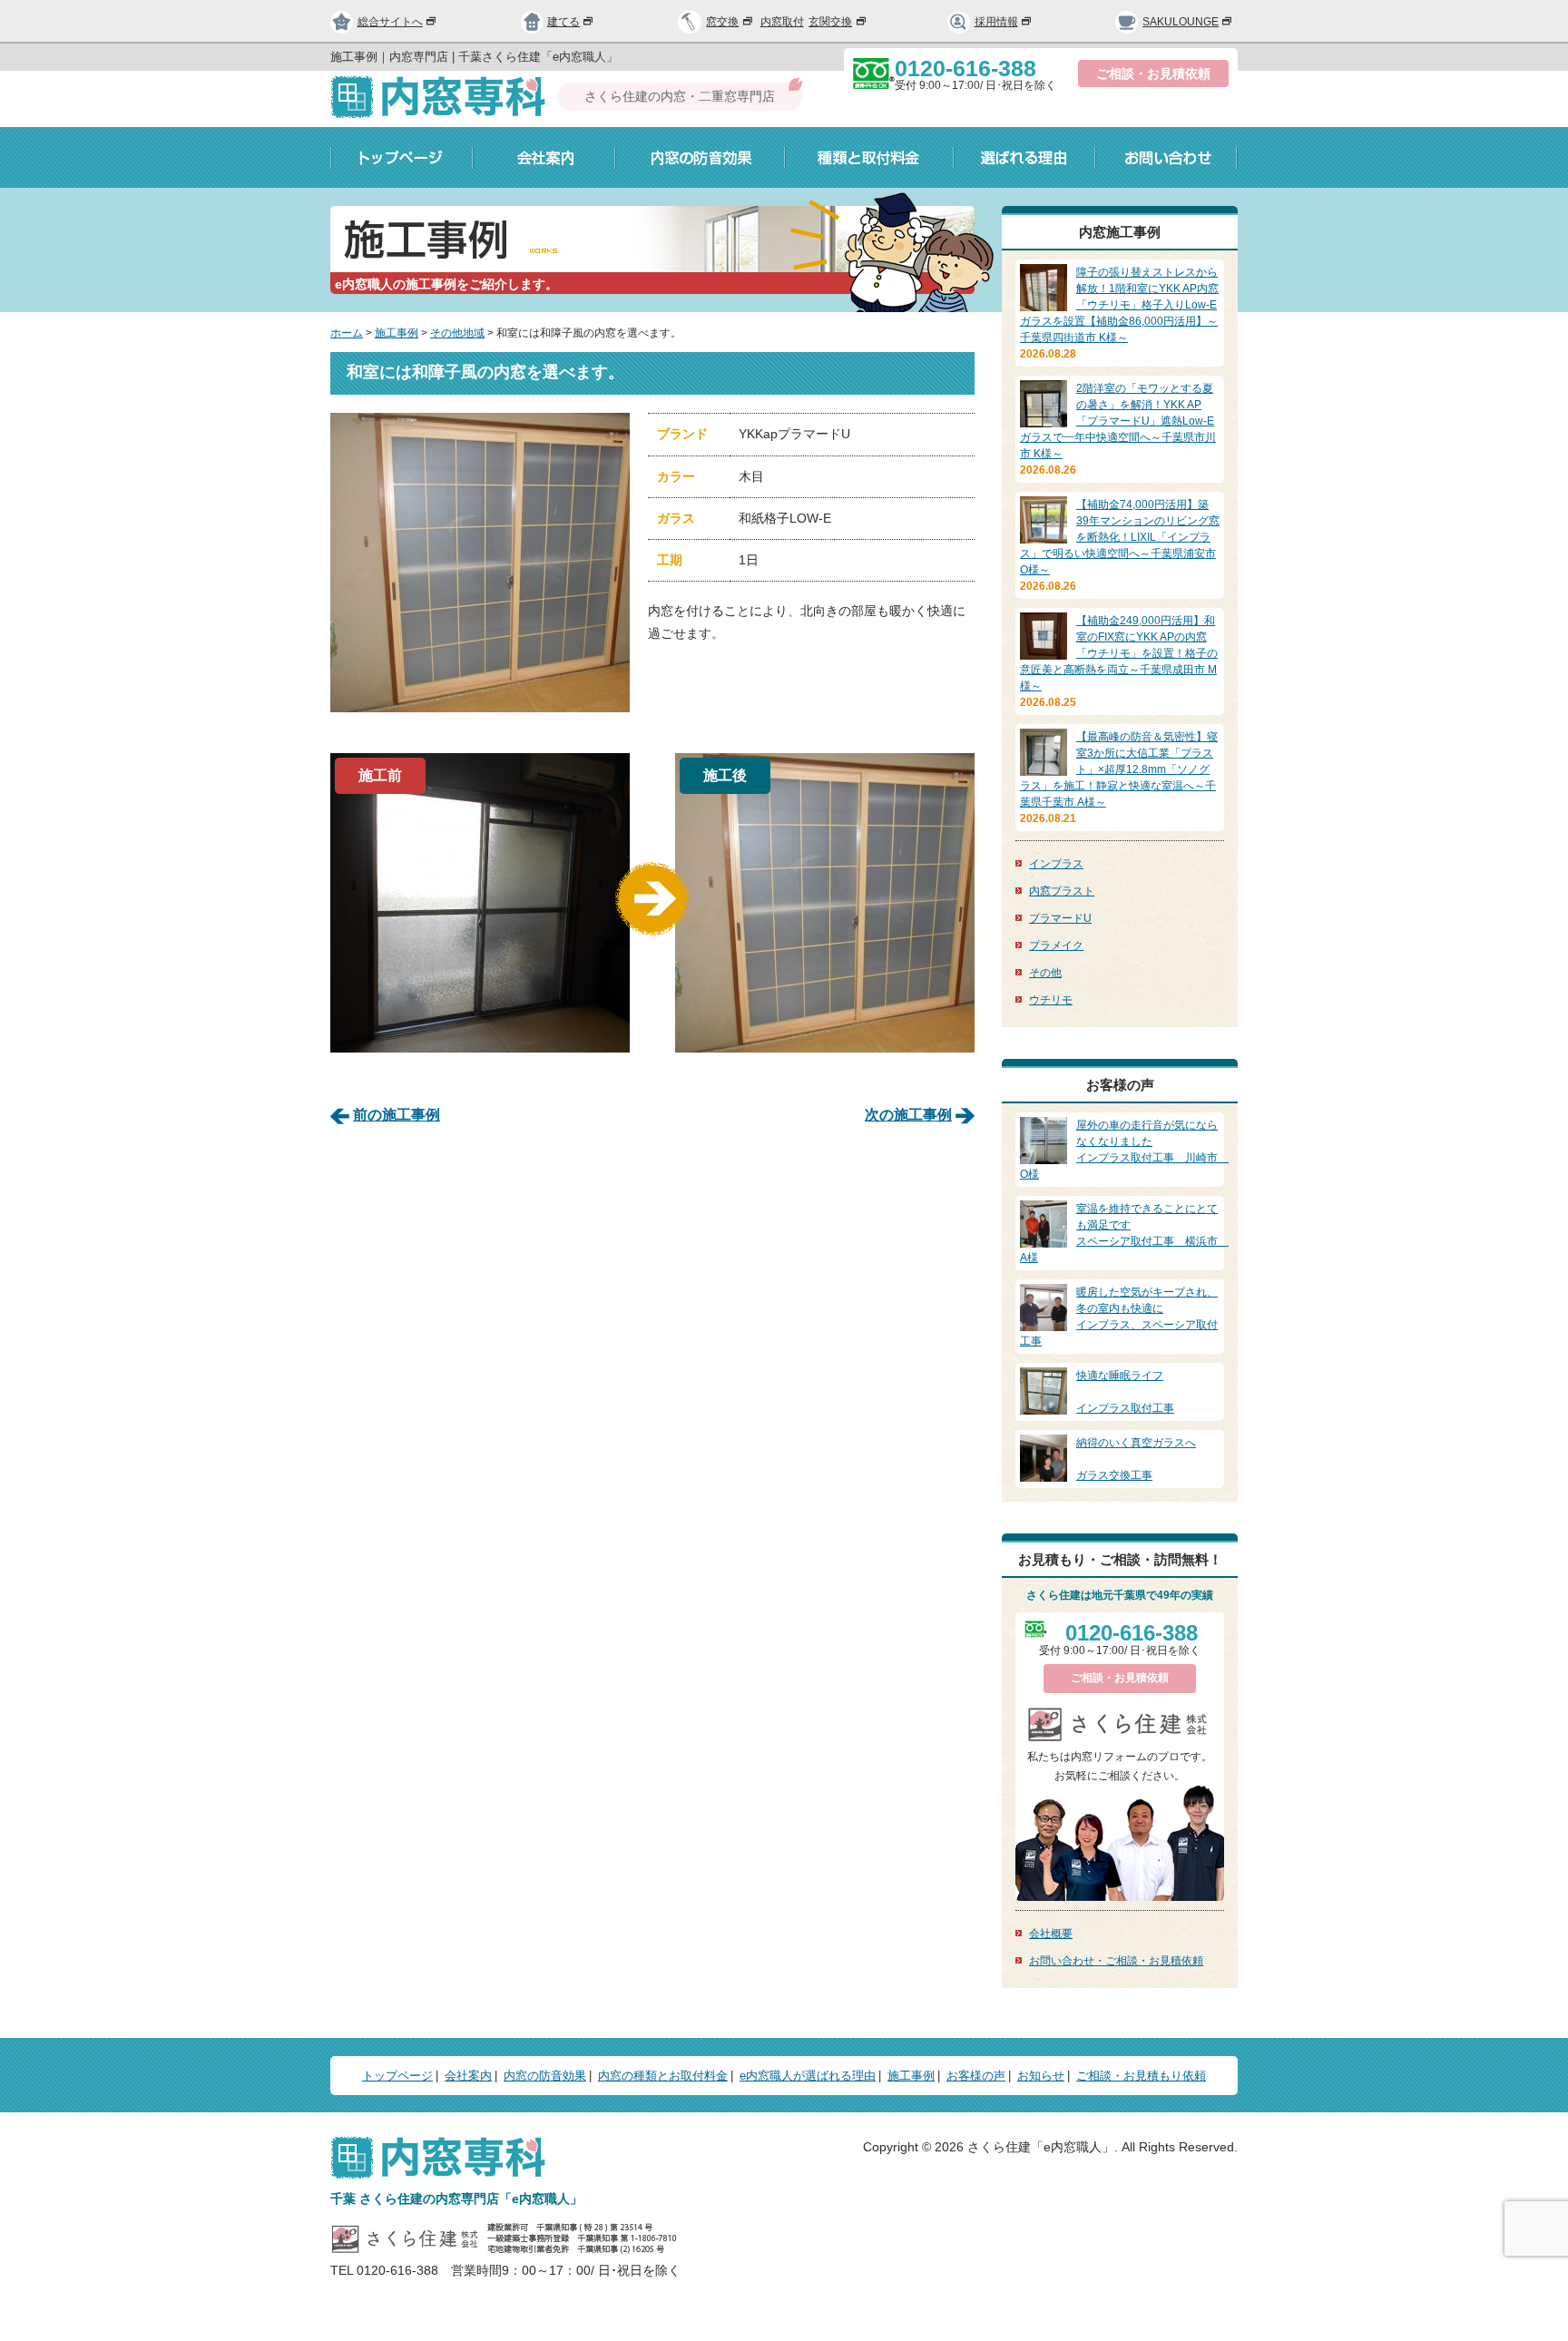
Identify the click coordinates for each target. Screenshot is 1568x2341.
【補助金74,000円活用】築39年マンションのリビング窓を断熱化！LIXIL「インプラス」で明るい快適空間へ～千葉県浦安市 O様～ (1120, 537)
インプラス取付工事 (1125, 1392)
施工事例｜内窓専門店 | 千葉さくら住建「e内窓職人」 (474, 57)
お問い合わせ (1166, 157)
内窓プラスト (1062, 891)
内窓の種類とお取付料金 (663, 2076)
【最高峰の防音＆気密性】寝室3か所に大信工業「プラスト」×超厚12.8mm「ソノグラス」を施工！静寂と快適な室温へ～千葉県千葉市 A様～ (1119, 769)
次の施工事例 (908, 1115)
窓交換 (722, 22)
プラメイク (1056, 945)
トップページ (402, 157)
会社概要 (1051, 1934)
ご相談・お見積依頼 (1153, 73)
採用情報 (996, 22)
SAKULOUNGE (1181, 22)
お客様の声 (976, 2076)
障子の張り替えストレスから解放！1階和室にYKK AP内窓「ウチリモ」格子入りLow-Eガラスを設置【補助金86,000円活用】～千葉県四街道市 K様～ (1119, 305)
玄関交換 (830, 22)
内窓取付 (782, 22)
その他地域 (457, 333)
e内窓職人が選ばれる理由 (808, 2076)
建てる (563, 22)
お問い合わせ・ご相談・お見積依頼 (1116, 1961)
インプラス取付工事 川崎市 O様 (1124, 1150)
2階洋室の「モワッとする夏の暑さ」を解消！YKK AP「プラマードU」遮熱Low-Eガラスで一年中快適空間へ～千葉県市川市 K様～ (1118, 421)
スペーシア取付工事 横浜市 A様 (1124, 1233)
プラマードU (1060, 918)
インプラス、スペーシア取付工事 (1119, 1317)
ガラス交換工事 (1136, 1459)
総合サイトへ (390, 22)
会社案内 (544, 157)
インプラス (1056, 864)
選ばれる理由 (1024, 157)
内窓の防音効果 (700, 157)
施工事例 (397, 333)
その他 (1045, 973)
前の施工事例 (397, 1115)
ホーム (347, 333)
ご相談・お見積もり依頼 (1141, 2076)
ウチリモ (1051, 1000)
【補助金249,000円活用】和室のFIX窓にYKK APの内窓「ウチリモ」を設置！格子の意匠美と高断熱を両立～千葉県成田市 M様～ (1119, 653)
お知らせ (1041, 2076)
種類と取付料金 (869, 157)
